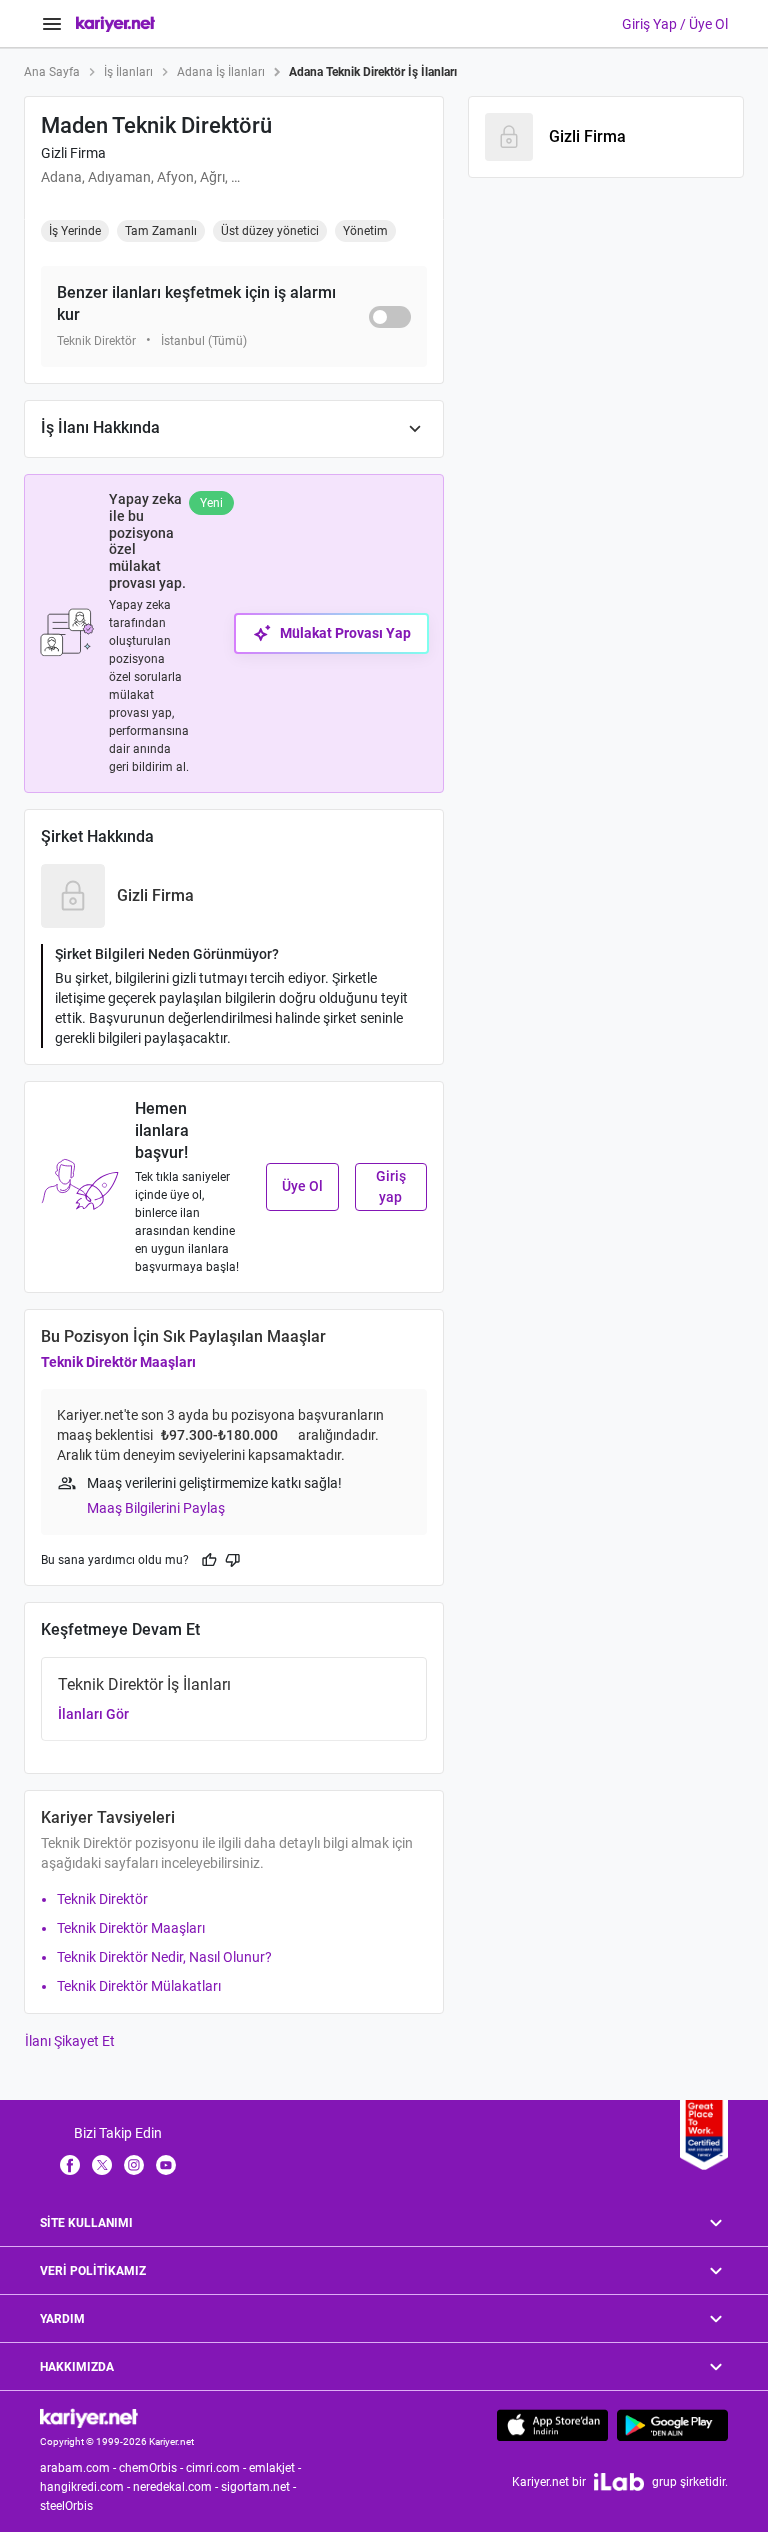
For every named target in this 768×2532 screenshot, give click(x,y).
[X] (102, 2164)
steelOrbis (66, 2506)
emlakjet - (276, 2468)
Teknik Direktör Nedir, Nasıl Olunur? (164, 1957)
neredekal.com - (177, 2487)
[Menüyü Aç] (52, 24)
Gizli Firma (73, 153)
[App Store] (552, 2425)
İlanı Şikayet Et (70, 2041)
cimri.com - (217, 2468)
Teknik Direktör (102, 1899)
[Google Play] (672, 2425)
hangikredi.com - (86, 2487)
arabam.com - (79, 2468)
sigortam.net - (260, 2487)
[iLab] (619, 2481)
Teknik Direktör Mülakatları (139, 1986)
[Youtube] (166, 2164)
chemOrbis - (152, 2468)
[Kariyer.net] (89, 2417)
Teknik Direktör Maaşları (118, 1362)
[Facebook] (70, 2164)
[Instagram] (134, 2164)
